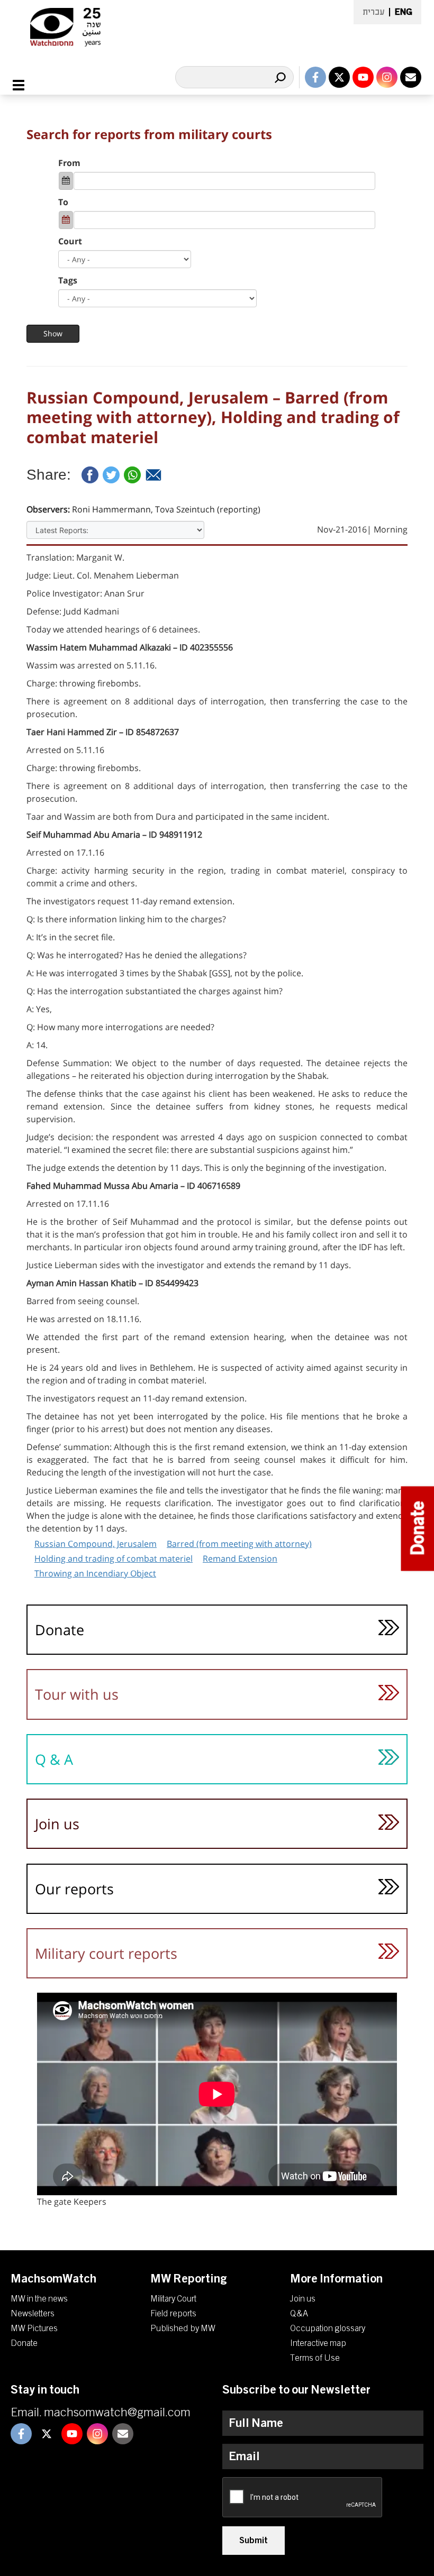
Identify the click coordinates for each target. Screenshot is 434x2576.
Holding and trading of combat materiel (114, 1559)
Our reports (74, 1889)
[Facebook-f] (315, 77)
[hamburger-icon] (25, 85)
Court (70, 241)
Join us (57, 1824)
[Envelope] (411, 77)
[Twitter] (111, 475)
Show (53, 333)
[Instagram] (387, 77)
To (63, 202)
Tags (68, 280)
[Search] (280, 77)
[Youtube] (363, 77)
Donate (60, 1630)
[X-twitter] (339, 77)
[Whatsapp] (132, 475)
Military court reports (106, 1953)
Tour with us (77, 1694)
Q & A (54, 1759)
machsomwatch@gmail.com (117, 2413)
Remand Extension (240, 1559)
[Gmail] (153, 475)
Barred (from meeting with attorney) (239, 1544)
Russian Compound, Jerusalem (96, 1544)
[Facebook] (90, 475)
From (69, 163)
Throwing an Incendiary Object (95, 1573)
